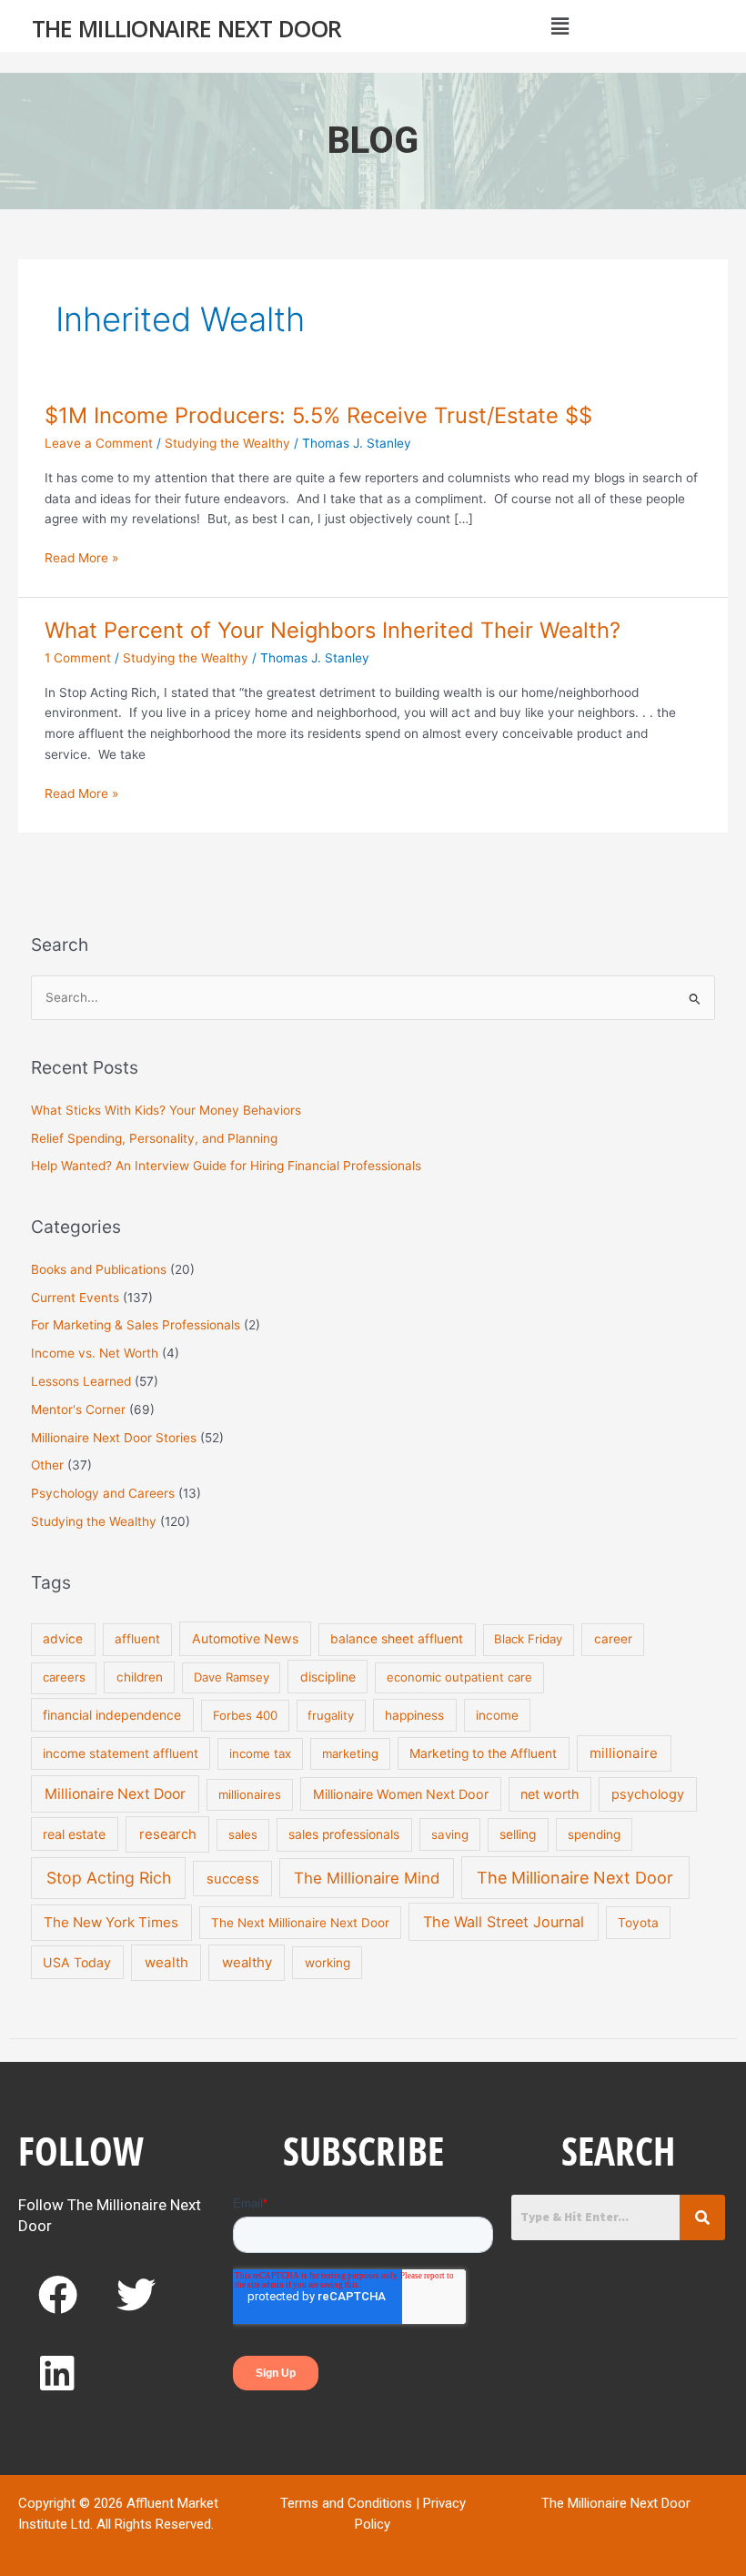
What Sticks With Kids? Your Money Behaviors (166, 1110)
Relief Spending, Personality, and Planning (154, 1138)
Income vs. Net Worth (95, 1353)
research (168, 1834)
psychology (648, 1794)
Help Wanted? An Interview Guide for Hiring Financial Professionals (226, 1166)
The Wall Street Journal (504, 1922)
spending (594, 1834)
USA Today (77, 1962)
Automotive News (245, 1638)
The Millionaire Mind (367, 1878)
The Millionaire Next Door (187, 28)
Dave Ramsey (232, 1677)
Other (47, 1465)
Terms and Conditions (346, 2503)
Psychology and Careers (103, 1493)
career (613, 1639)
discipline (328, 1677)
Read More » (81, 556)
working (328, 1963)
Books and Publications (99, 1269)
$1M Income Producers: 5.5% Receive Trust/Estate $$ (318, 415)
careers (64, 1677)
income (497, 1715)
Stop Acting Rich (109, 1878)
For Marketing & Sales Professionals (136, 1325)
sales (243, 1834)
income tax (260, 1753)
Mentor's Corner (78, 1409)
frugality (331, 1715)
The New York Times (111, 1922)
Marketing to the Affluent (483, 1753)
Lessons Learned (81, 1381)
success (233, 1879)
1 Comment (78, 658)
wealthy (247, 1962)
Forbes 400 (245, 1715)
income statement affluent (121, 1753)
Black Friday (528, 1639)
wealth (166, 1962)
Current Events (75, 1298)
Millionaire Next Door (115, 1794)
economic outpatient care (459, 1677)
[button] (559, 26)
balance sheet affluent (397, 1639)
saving (450, 1834)
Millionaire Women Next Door (401, 1794)
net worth (549, 1794)
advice (63, 1639)
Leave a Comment (99, 443)
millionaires (250, 1794)
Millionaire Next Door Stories (114, 1438)
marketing (350, 1753)
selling (518, 1834)
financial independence (112, 1715)
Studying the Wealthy (227, 443)
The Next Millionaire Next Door (300, 1923)
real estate (74, 1834)
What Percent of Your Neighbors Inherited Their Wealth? (333, 630)
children (140, 1677)
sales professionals (344, 1834)
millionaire (624, 1753)
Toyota (638, 1923)
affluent (137, 1639)
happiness (414, 1715)
